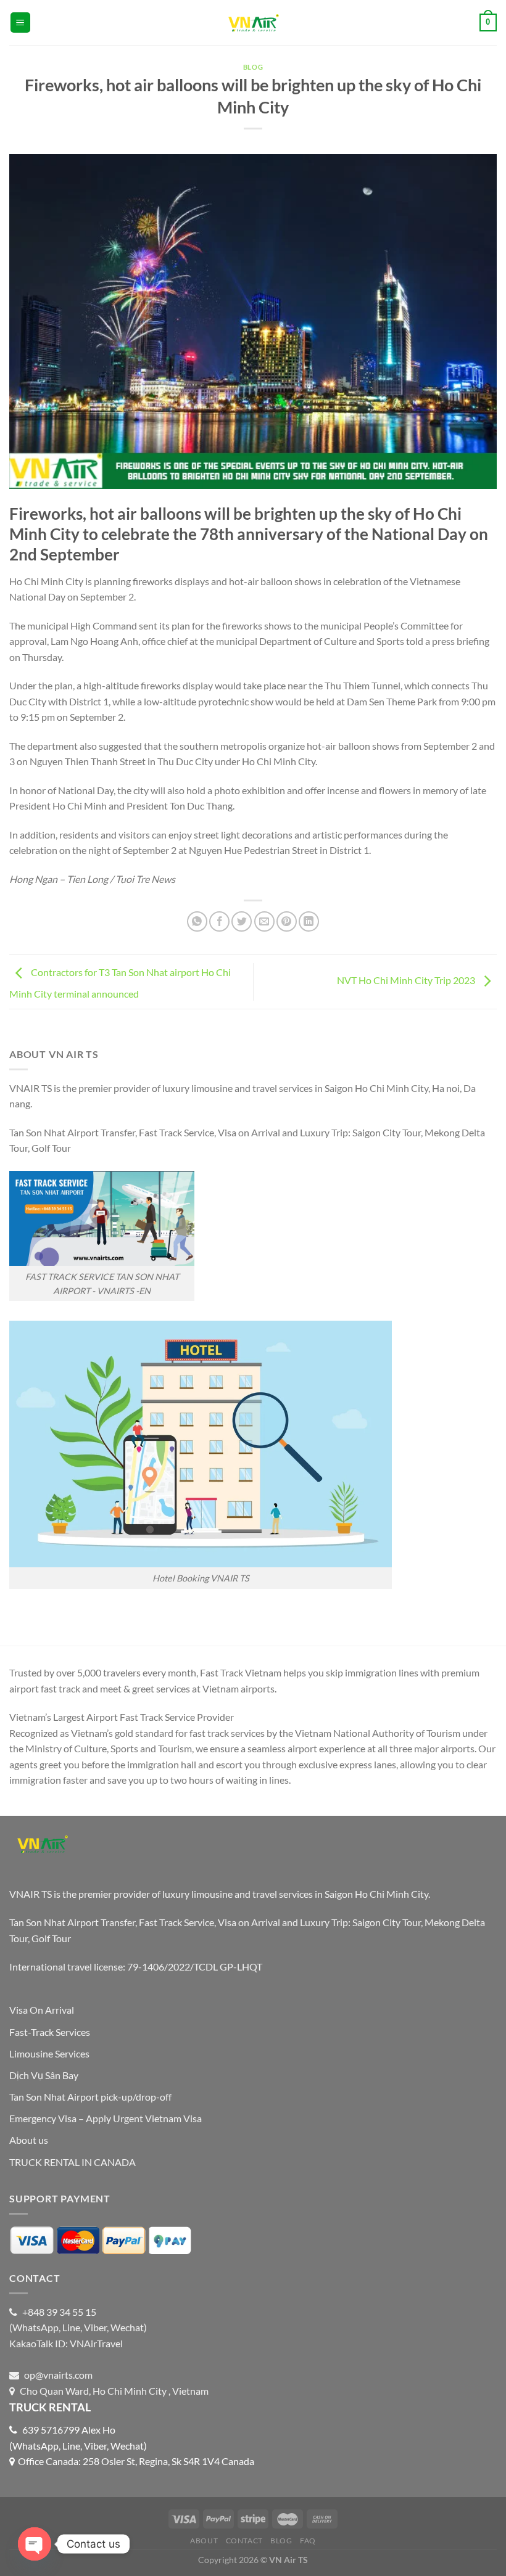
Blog (253, 67)
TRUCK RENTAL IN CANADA (73, 2162)
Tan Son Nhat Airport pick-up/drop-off (90, 2097)
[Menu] (21, 23)
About (204, 2541)
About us (29, 2140)
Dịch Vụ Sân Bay (44, 2075)
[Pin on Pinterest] (287, 921)
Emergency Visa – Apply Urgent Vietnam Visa (106, 2118)
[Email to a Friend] (264, 921)
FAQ (308, 2541)
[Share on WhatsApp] (197, 921)
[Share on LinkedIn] (309, 921)
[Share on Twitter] (242, 921)
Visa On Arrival (42, 2010)
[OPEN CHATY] (35, 2544)
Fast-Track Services (50, 2032)
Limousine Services (49, 2053)
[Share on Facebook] (219, 921)
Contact (244, 2541)
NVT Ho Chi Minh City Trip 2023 (407, 980)
